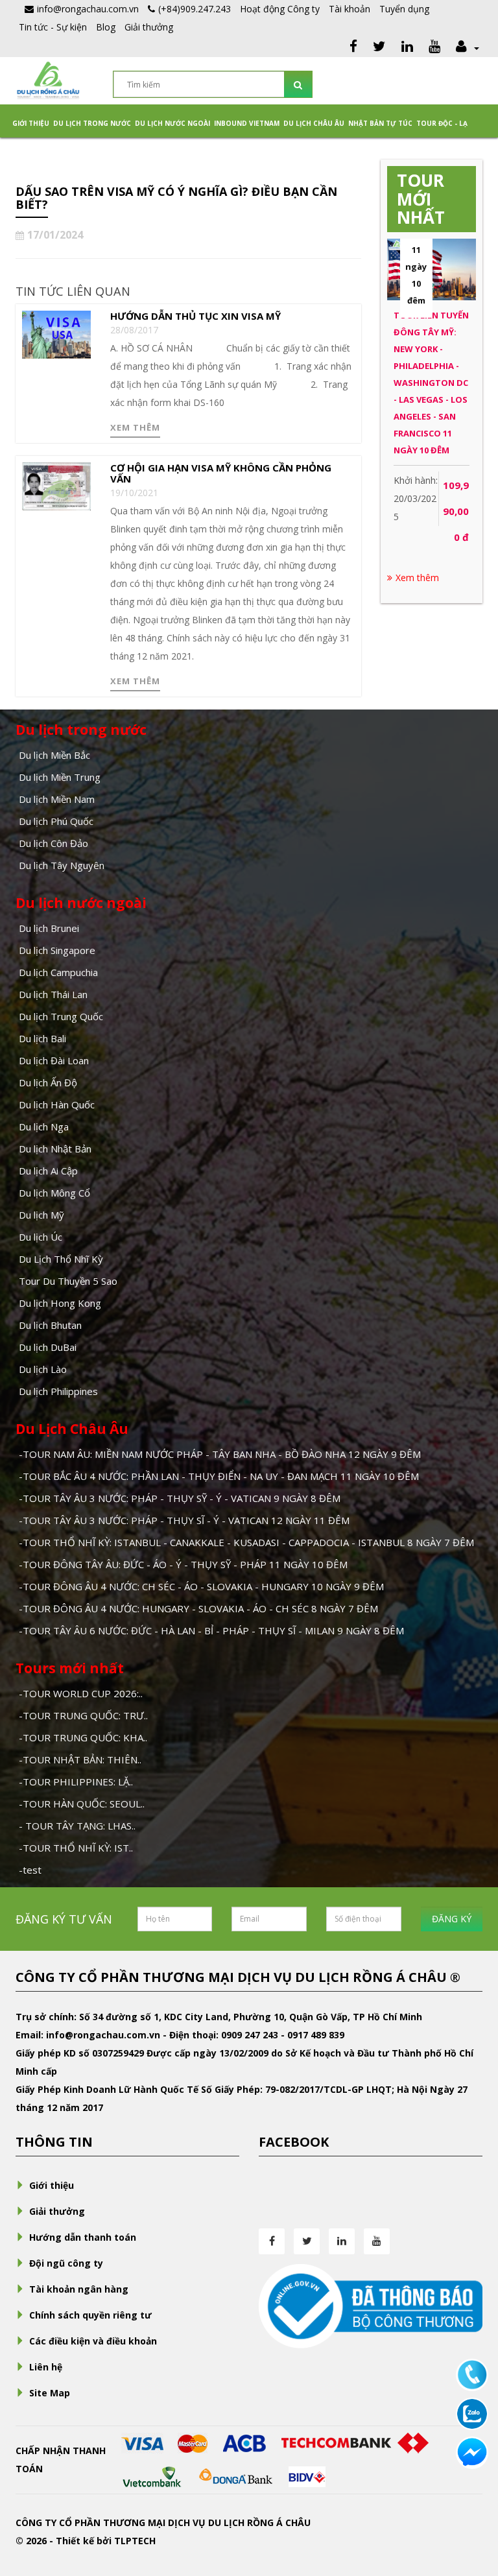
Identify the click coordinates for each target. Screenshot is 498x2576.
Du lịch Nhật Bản (55, 1149)
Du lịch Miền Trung (60, 777)
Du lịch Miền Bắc (54, 755)
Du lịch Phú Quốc (56, 821)
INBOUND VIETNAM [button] (247, 123)
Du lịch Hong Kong (60, 1303)
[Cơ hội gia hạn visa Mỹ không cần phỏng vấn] (56, 485)
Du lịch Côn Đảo (53, 843)
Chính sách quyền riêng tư (90, 2315)
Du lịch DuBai (48, 1347)
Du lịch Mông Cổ (54, 1193)
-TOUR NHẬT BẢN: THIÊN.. (80, 1759)
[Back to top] (472, 2495)
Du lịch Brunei (49, 928)
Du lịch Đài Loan (54, 1060)
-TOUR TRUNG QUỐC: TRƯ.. (83, 1715)
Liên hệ (46, 2367)
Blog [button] (106, 27)
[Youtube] (434, 48)
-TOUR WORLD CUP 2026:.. (81, 1693)
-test (30, 1870)
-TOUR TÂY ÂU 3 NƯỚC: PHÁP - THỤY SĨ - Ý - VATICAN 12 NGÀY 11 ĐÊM (184, 1520)
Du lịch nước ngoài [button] (172, 123)
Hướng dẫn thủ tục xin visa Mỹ (196, 316)
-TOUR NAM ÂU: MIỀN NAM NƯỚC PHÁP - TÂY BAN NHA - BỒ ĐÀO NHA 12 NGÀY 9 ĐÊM (220, 1454)
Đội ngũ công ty (66, 2263)
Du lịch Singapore (57, 950)
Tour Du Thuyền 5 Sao (68, 1281)
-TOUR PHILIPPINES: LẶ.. (76, 1782)
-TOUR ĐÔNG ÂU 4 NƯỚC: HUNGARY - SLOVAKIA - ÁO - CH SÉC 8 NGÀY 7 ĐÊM (198, 1608)
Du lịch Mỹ (41, 1215)
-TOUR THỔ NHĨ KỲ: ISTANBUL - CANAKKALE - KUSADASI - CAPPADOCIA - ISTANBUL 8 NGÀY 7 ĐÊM (246, 1542)
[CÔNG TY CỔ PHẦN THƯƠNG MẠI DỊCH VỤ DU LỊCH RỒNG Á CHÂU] (48, 79)
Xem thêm (135, 427)
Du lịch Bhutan (50, 1325)
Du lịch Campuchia (58, 972)
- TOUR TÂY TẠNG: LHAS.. (77, 1826)
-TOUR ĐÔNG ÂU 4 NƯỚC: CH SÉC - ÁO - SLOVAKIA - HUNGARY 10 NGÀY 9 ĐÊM (201, 1586)
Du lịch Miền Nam (57, 799)
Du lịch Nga (44, 1127)
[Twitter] (379, 48)
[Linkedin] (407, 48)
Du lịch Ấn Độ (48, 1082)
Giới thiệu (31, 123)
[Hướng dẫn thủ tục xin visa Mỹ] (56, 333)
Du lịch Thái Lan (53, 994)
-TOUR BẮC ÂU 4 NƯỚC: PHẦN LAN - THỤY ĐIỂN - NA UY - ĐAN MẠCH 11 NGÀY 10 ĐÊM (219, 1476)
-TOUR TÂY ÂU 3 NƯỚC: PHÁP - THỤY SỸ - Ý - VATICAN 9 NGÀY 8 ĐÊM (180, 1498)
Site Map (50, 2393)
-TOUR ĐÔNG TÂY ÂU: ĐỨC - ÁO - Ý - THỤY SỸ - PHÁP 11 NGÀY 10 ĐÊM (183, 1564)
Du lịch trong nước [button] (92, 123)
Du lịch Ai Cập (48, 1171)
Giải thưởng (149, 27)
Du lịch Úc (41, 1237)
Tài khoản (350, 9)
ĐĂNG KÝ (452, 1919)
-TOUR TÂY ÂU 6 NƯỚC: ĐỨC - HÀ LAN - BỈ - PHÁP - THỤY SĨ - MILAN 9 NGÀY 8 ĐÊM (211, 1630)
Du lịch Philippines (58, 1391)
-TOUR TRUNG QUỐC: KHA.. (83, 1737)
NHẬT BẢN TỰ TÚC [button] (380, 123)
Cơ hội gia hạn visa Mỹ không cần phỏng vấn (221, 473)
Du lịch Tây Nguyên (62, 865)
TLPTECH (135, 2541)
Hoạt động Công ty (280, 9)
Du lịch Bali (42, 1038)
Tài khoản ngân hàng (79, 2289)
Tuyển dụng (404, 9)
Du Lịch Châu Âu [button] (314, 123)
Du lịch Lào (43, 1369)
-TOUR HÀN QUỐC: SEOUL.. (82, 1804)
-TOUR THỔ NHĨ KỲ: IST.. (76, 1848)
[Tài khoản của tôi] (466, 48)
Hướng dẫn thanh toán (83, 2237)
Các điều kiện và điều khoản (93, 2341)
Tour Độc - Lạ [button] (442, 123)
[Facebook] (353, 48)
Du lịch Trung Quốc (61, 1016)
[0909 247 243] (472, 2374)
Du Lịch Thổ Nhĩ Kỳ (61, 1259)
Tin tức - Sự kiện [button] (53, 27)
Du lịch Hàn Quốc (57, 1104)
